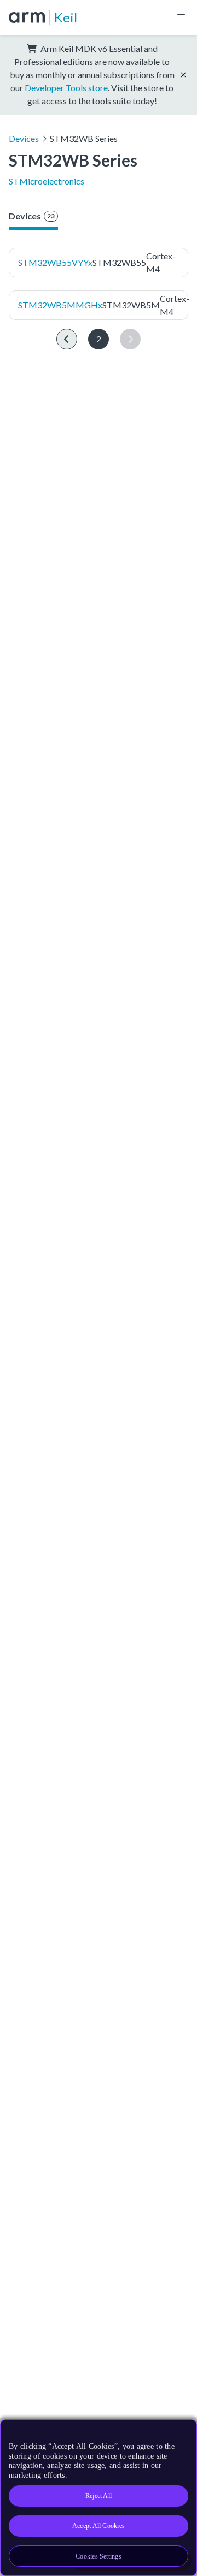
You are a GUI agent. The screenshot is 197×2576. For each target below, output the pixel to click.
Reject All (99, 2496)
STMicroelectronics (47, 181)
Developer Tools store (66, 88)
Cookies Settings (99, 2556)
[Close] (182, 2432)
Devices (24, 138)
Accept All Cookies (99, 2526)
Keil (66, 17)
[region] (99, 2498)
